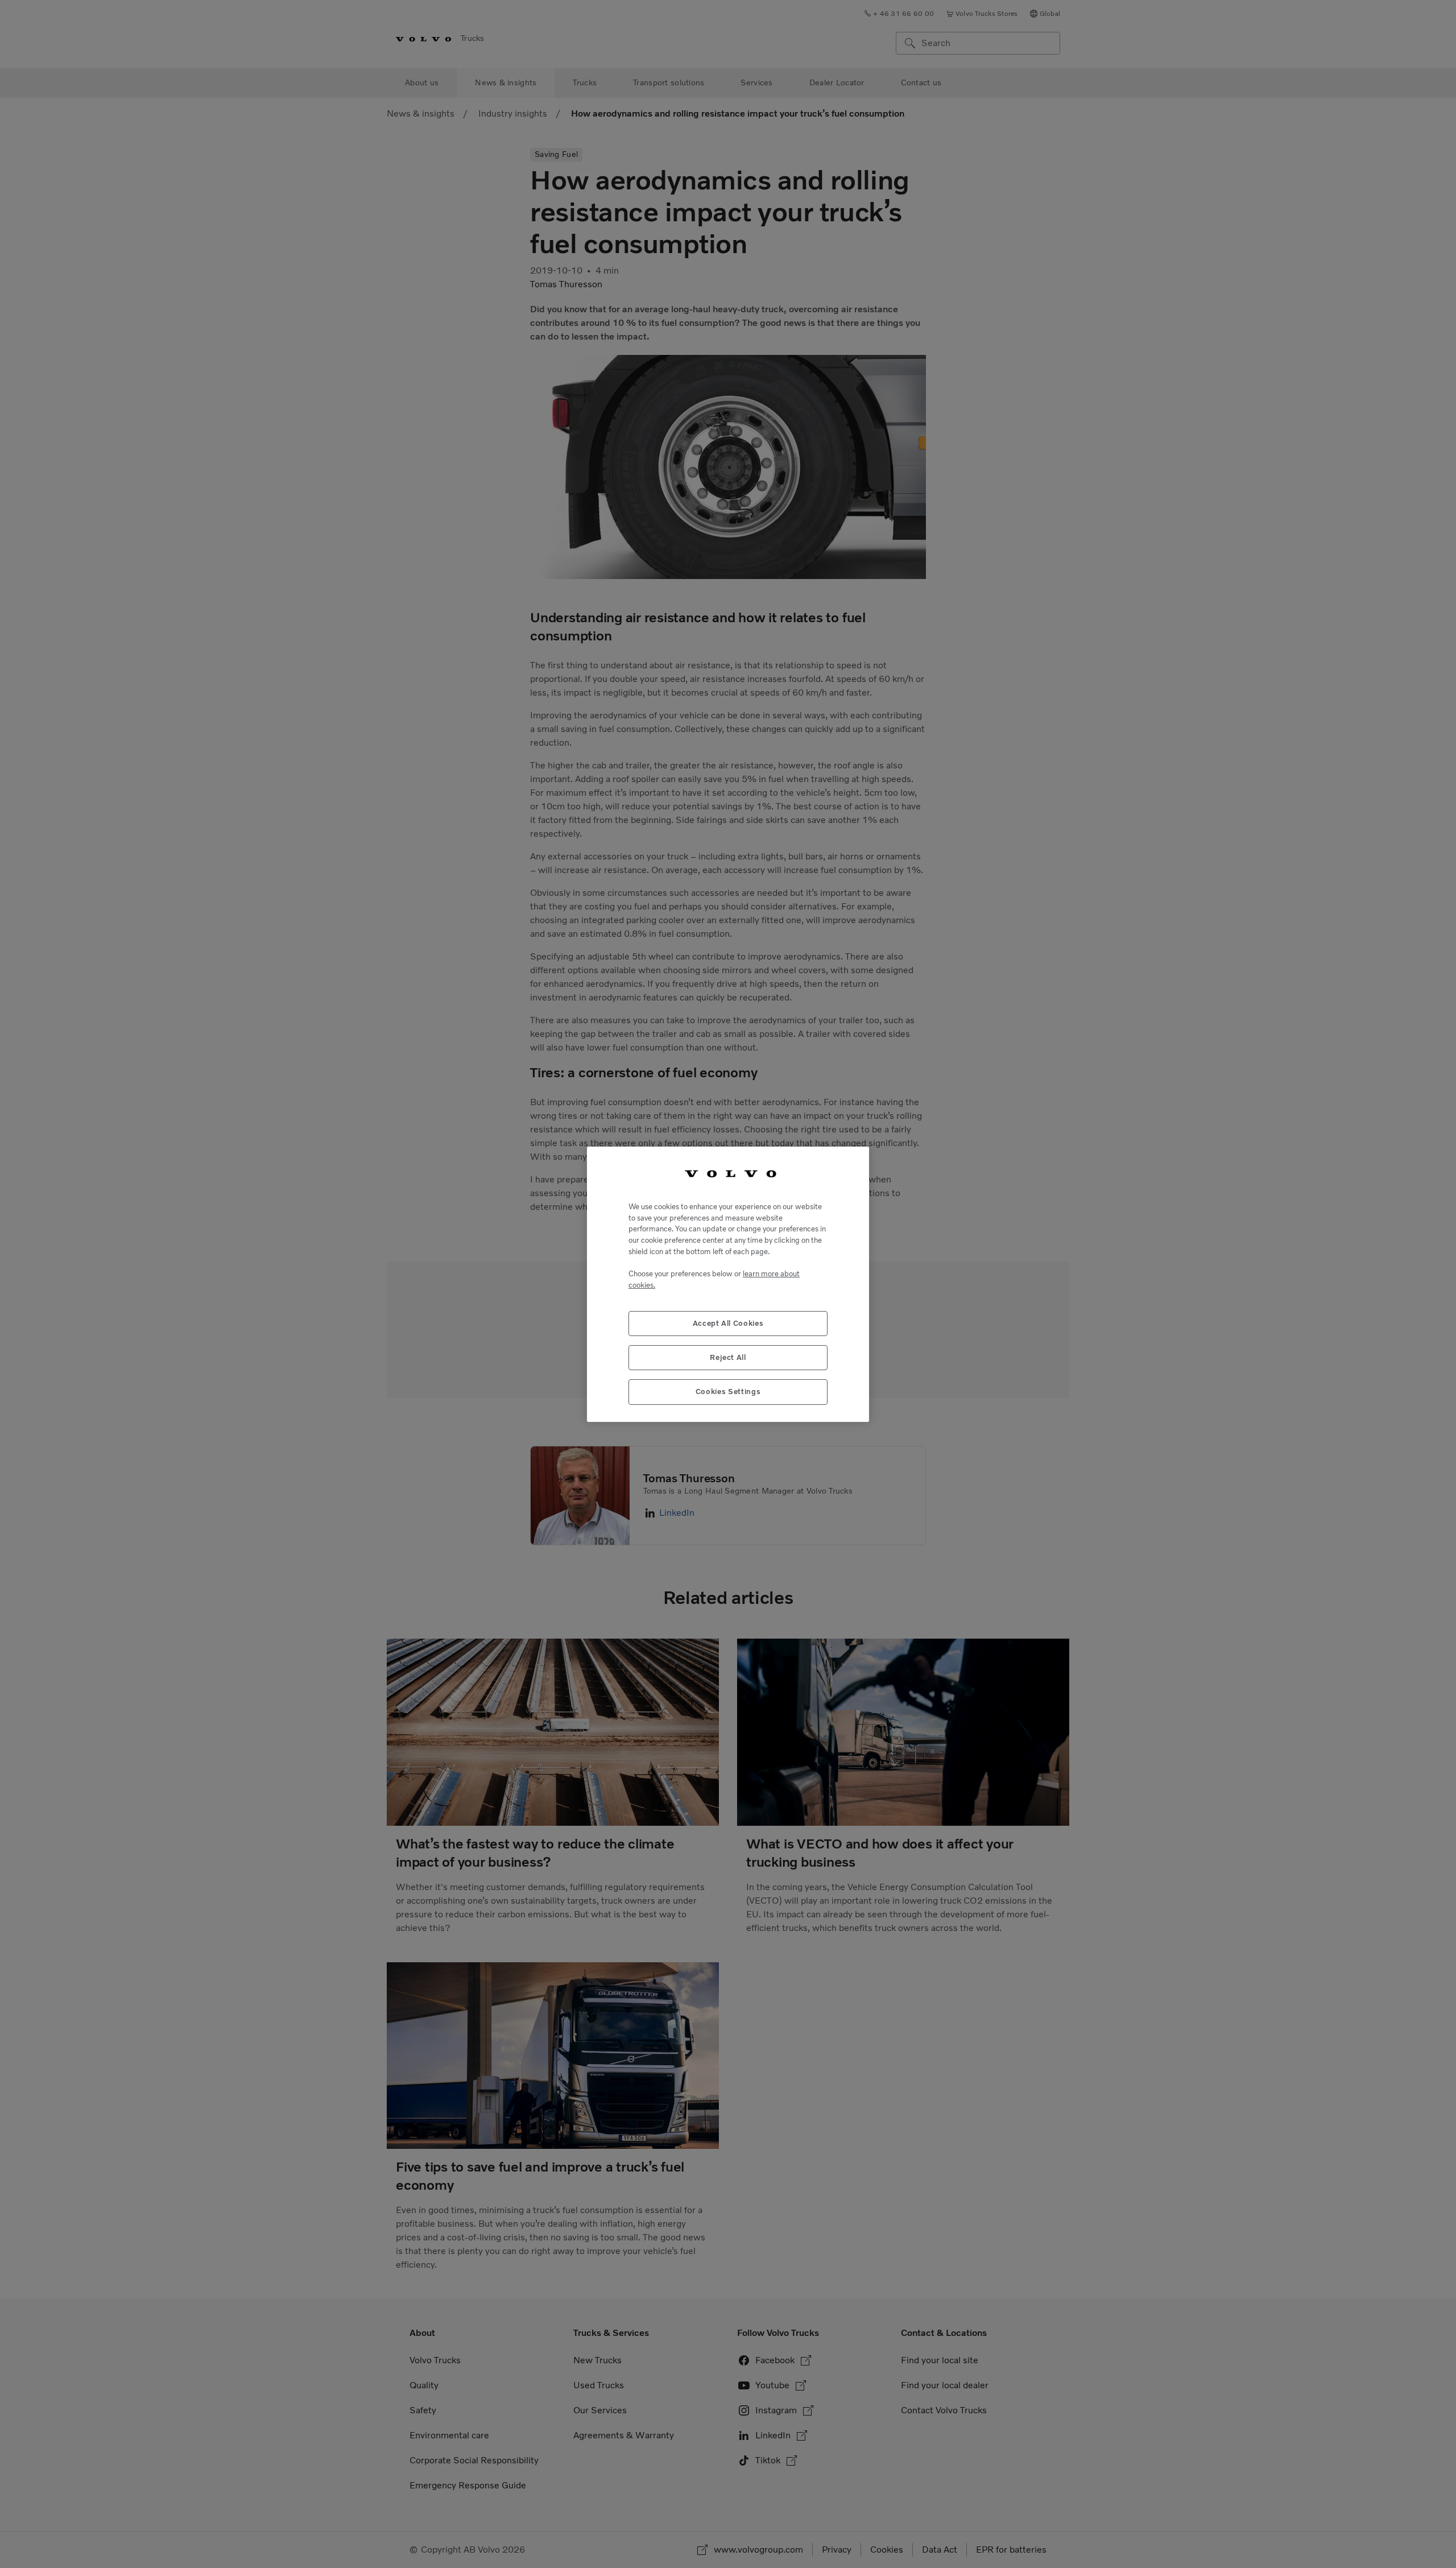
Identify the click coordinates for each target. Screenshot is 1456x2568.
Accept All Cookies (728, 1323)
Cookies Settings (728, 1391)
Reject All (728, 1357)
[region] (728, 1284)
